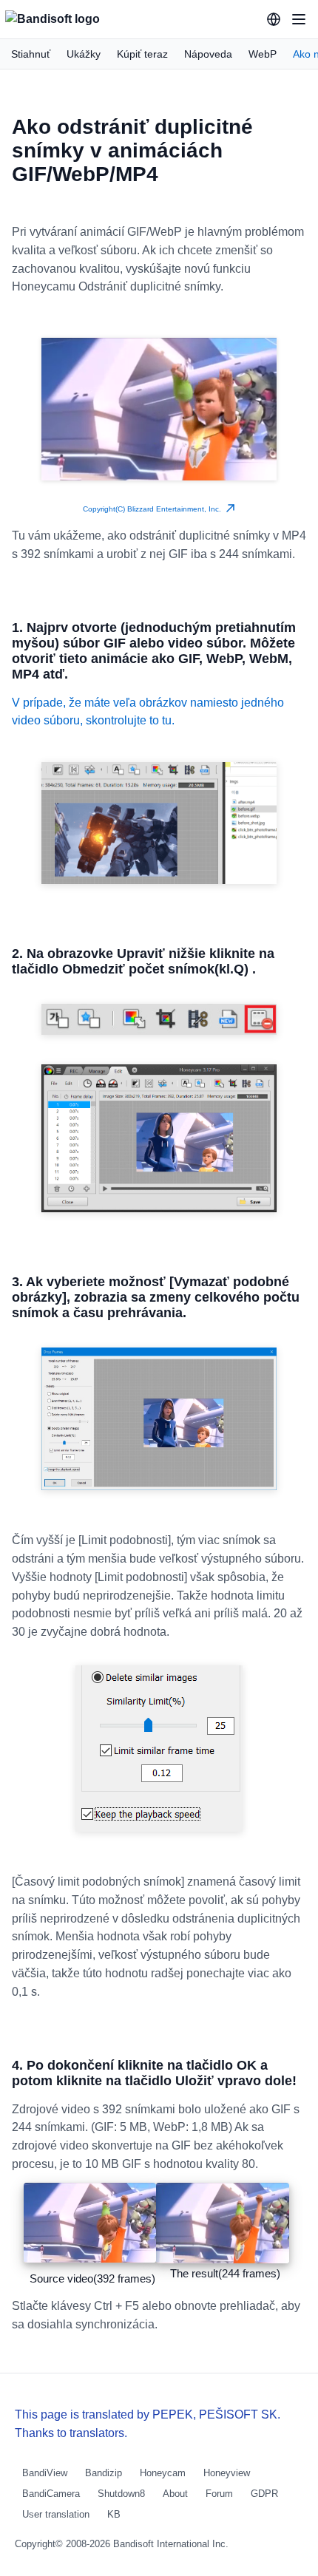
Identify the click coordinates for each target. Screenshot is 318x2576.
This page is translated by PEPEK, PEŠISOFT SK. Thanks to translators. (148, 2424)
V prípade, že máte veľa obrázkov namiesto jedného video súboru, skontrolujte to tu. (148, 711)
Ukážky (84, 54)
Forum (219, 2494)
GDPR (264, 2494)
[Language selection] (274, 19)
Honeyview (227, 2473)
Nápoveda (208, 54)
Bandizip (104, 2473)
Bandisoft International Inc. (171, 2544)
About (175, 2494)
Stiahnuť (31, 54)
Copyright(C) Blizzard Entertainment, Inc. (154, 509)
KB (114, 2514)
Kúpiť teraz (142, 54)
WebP (263, 54)
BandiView (45, 2473)
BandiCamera (51, 2494)
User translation (56, 2514)
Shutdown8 (121, 2494)
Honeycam (163, 2473)
